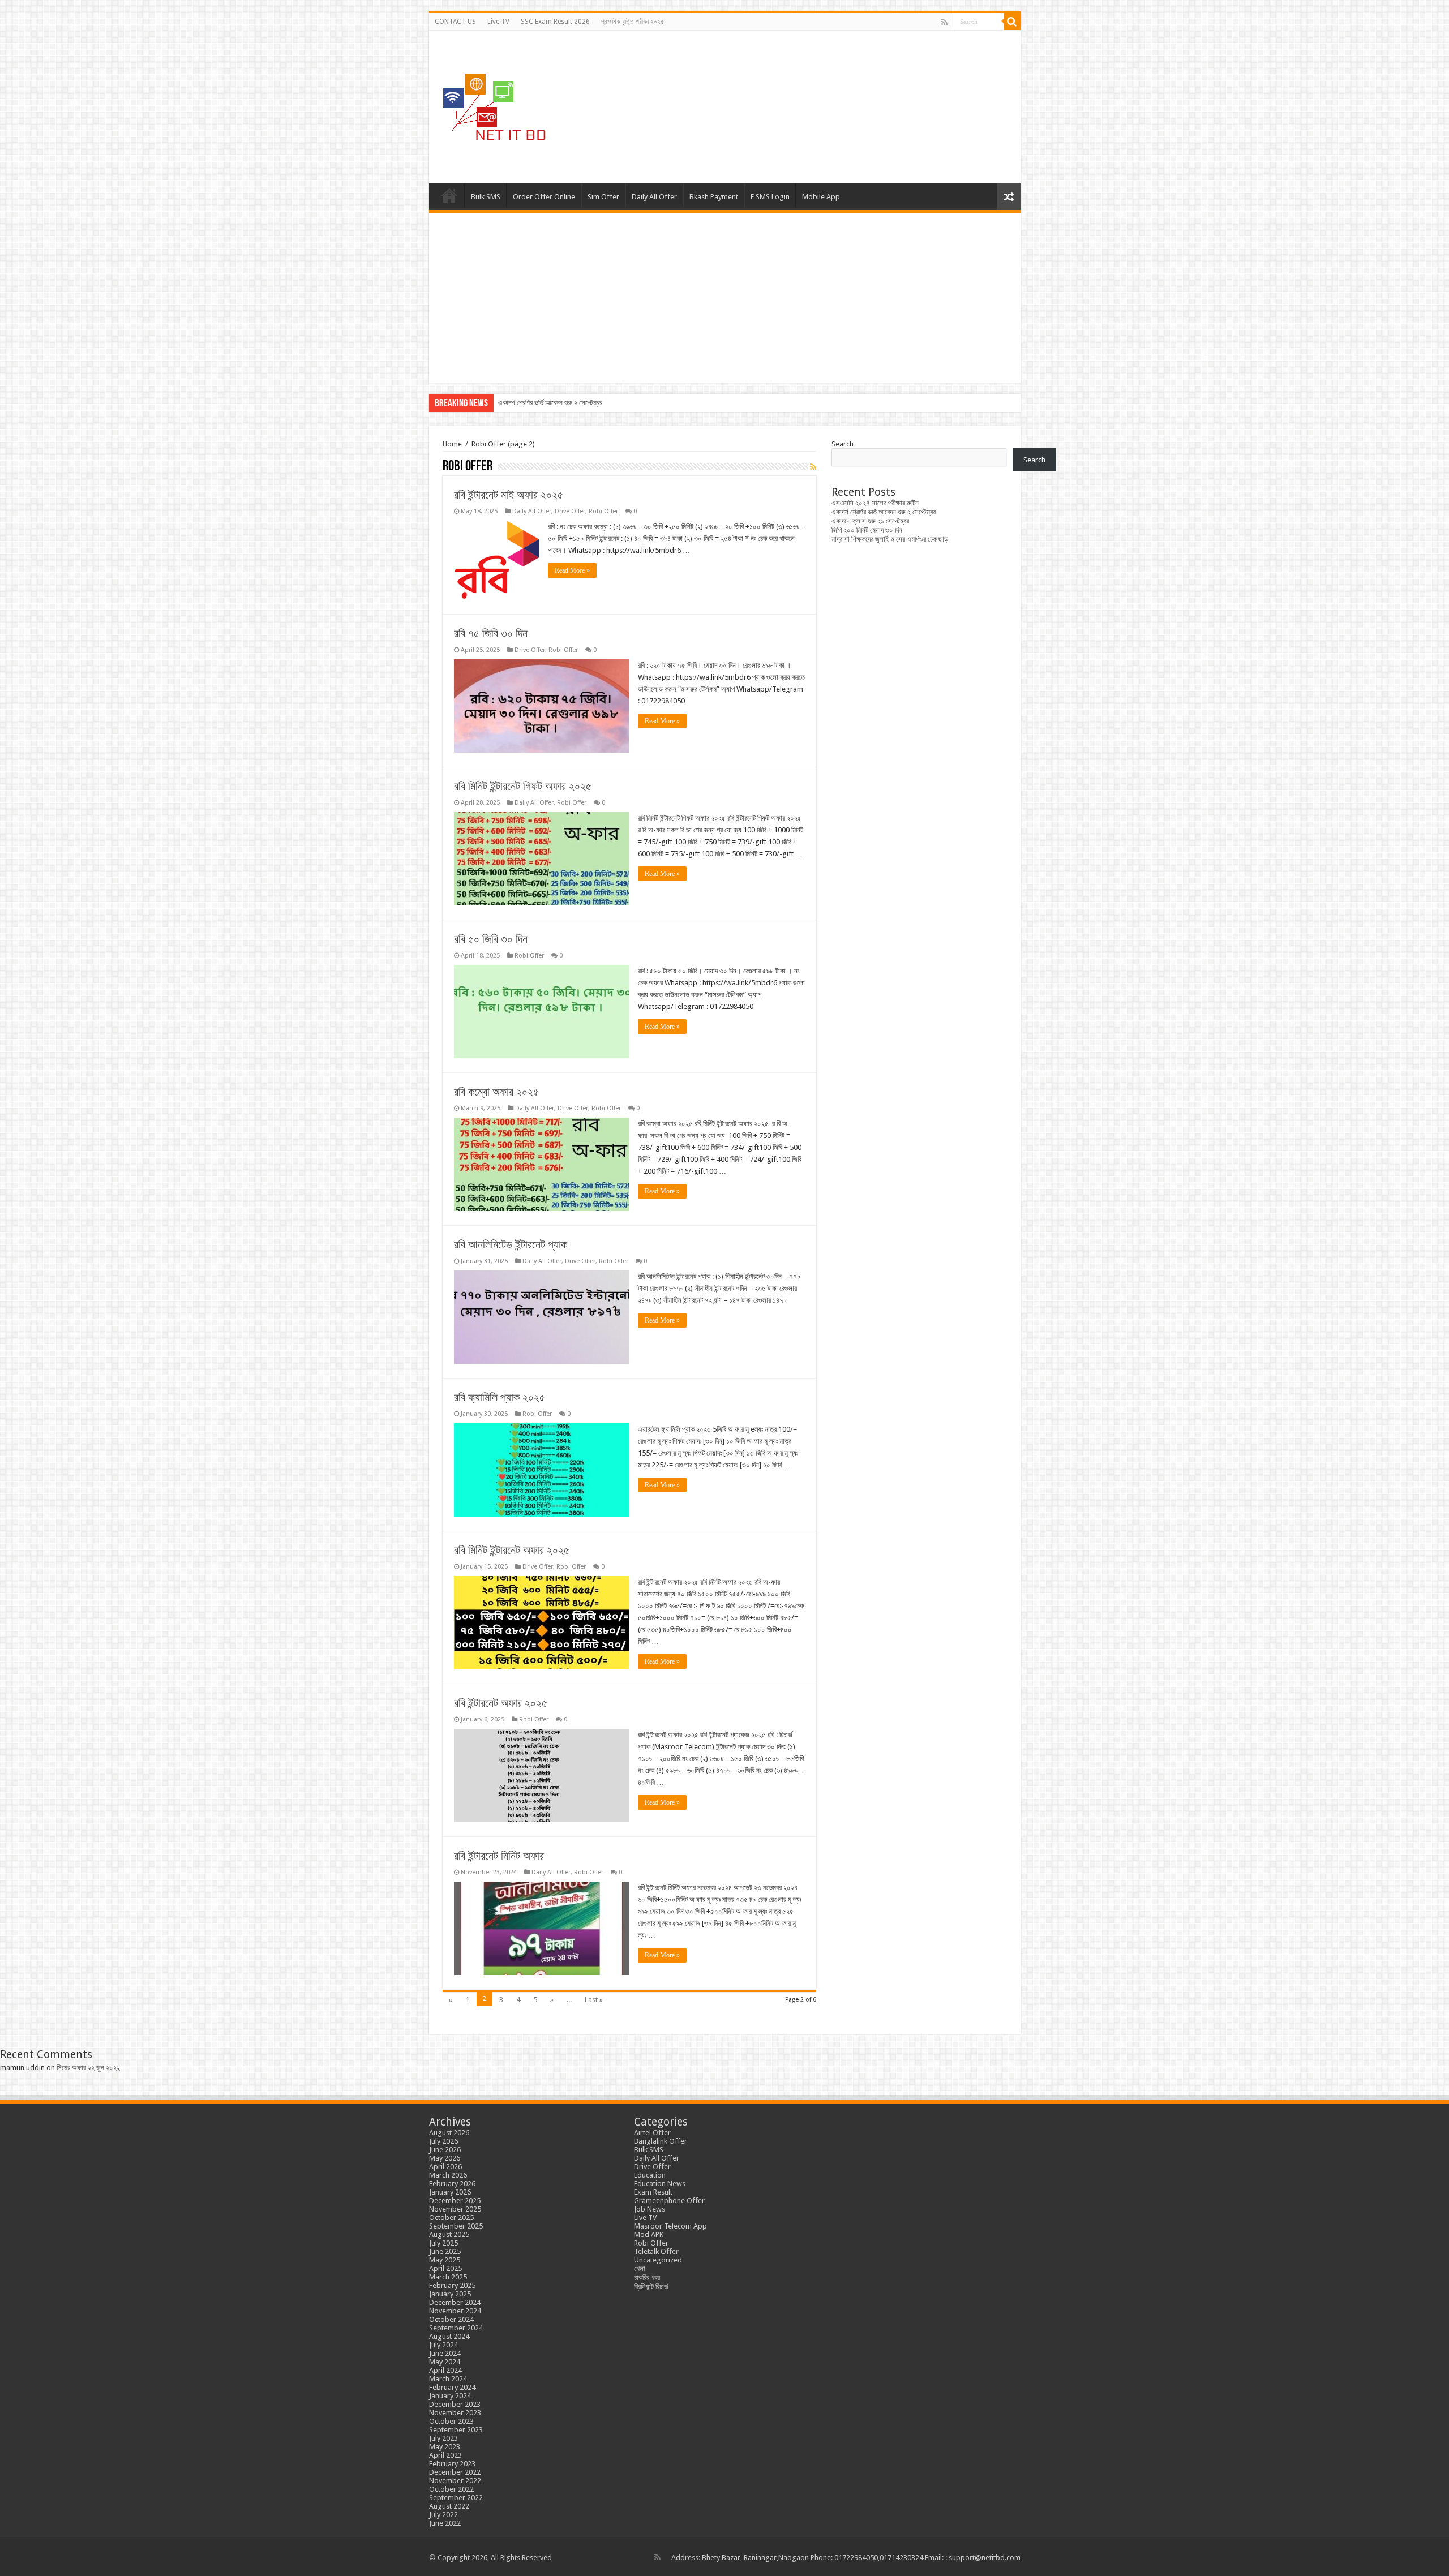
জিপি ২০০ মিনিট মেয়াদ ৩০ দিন (867, 530)
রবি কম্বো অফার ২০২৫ (496, 1092)
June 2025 (445, 2251)
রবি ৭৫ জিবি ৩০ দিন (491, 633)
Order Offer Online (544, 197)
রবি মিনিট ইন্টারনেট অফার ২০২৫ (512, 1550)
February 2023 (452, 2464)
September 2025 (456, 2226)
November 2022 (455, 2481)
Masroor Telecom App (670, 2226)
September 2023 (456, 2430)
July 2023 (443, 2438)
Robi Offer (603, 511)
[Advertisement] (725, 298)
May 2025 (445, 2260)
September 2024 (456, 2328)
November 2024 (455, 2311)
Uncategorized (658, 2260)
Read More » (572, 570)
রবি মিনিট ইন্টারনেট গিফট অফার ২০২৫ (523, 786)
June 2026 (445, 2150)
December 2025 (455, 2201)
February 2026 (452, 2184)
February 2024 (452, 2387)
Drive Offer (570, 511)
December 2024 (455, 2302)
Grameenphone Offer (669, 2201)
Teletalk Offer (656, 2251)
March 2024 (448, 2379)
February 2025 (452, 2285)
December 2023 (455, 2404)
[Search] (1012, 22)
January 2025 (450, 2294)
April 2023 (445, 2455)
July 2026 (443, 2141)
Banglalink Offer (661, 2141)
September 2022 (456, 2498)
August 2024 (449, 2336)
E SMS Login (770, 197)
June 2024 (445, 2353)
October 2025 (451, 2217)
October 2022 (451, 2489)
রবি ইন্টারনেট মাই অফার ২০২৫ (509, 495)
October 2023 (451, 2421)
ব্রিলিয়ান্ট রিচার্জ (651, 2287)
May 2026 (445, 2158)
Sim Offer (603, 197)
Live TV (498, 22)
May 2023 (445, 2447)
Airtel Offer (652, 2133)
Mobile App (821, 197)
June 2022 (445, 2523)
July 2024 (443, 2345)
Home (449, 195)
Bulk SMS (486, 197)
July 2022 (443, 2515)
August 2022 (449, 2506)
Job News (650, 2209)
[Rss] (944, 22)
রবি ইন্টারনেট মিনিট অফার (499, 1856)
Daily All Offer (654, 197)
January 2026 (450, 2192)
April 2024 (445, 2370)
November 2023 (455, 2413)
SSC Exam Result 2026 (555, 22)
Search (843, 444)
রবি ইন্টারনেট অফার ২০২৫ (501, 1703)
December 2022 (455, 2472)
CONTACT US (455, 22)
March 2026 (448, 2175)
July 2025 (443, 2243)
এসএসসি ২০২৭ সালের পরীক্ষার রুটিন (875, 503)
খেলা (640, 2268)
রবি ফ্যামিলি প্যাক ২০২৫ (500, 1397)
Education (650, 2175)
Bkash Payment (714, 197)
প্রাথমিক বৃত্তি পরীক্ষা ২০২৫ (633, 22)
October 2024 (451, 2319)
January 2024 (450, 2396)
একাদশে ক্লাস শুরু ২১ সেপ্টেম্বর (537, 403)
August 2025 (449, 2234)
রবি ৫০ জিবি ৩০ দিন (491, 939)
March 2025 (448, 2277)
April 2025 (445, 2268)
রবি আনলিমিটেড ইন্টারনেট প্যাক (511, 1244)
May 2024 (445, 2362)
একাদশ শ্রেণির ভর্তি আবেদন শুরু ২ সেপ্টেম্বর (884, 512)
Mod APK (649, 2234)
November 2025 (455, 2209)
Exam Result (653, 2192)
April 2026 (445, 2167)
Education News (660, 2184)
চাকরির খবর (647, 2277)
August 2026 (449, 2133)
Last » (594, 2000)
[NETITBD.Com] (494, 105)
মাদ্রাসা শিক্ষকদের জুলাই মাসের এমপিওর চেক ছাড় (890, 539)
